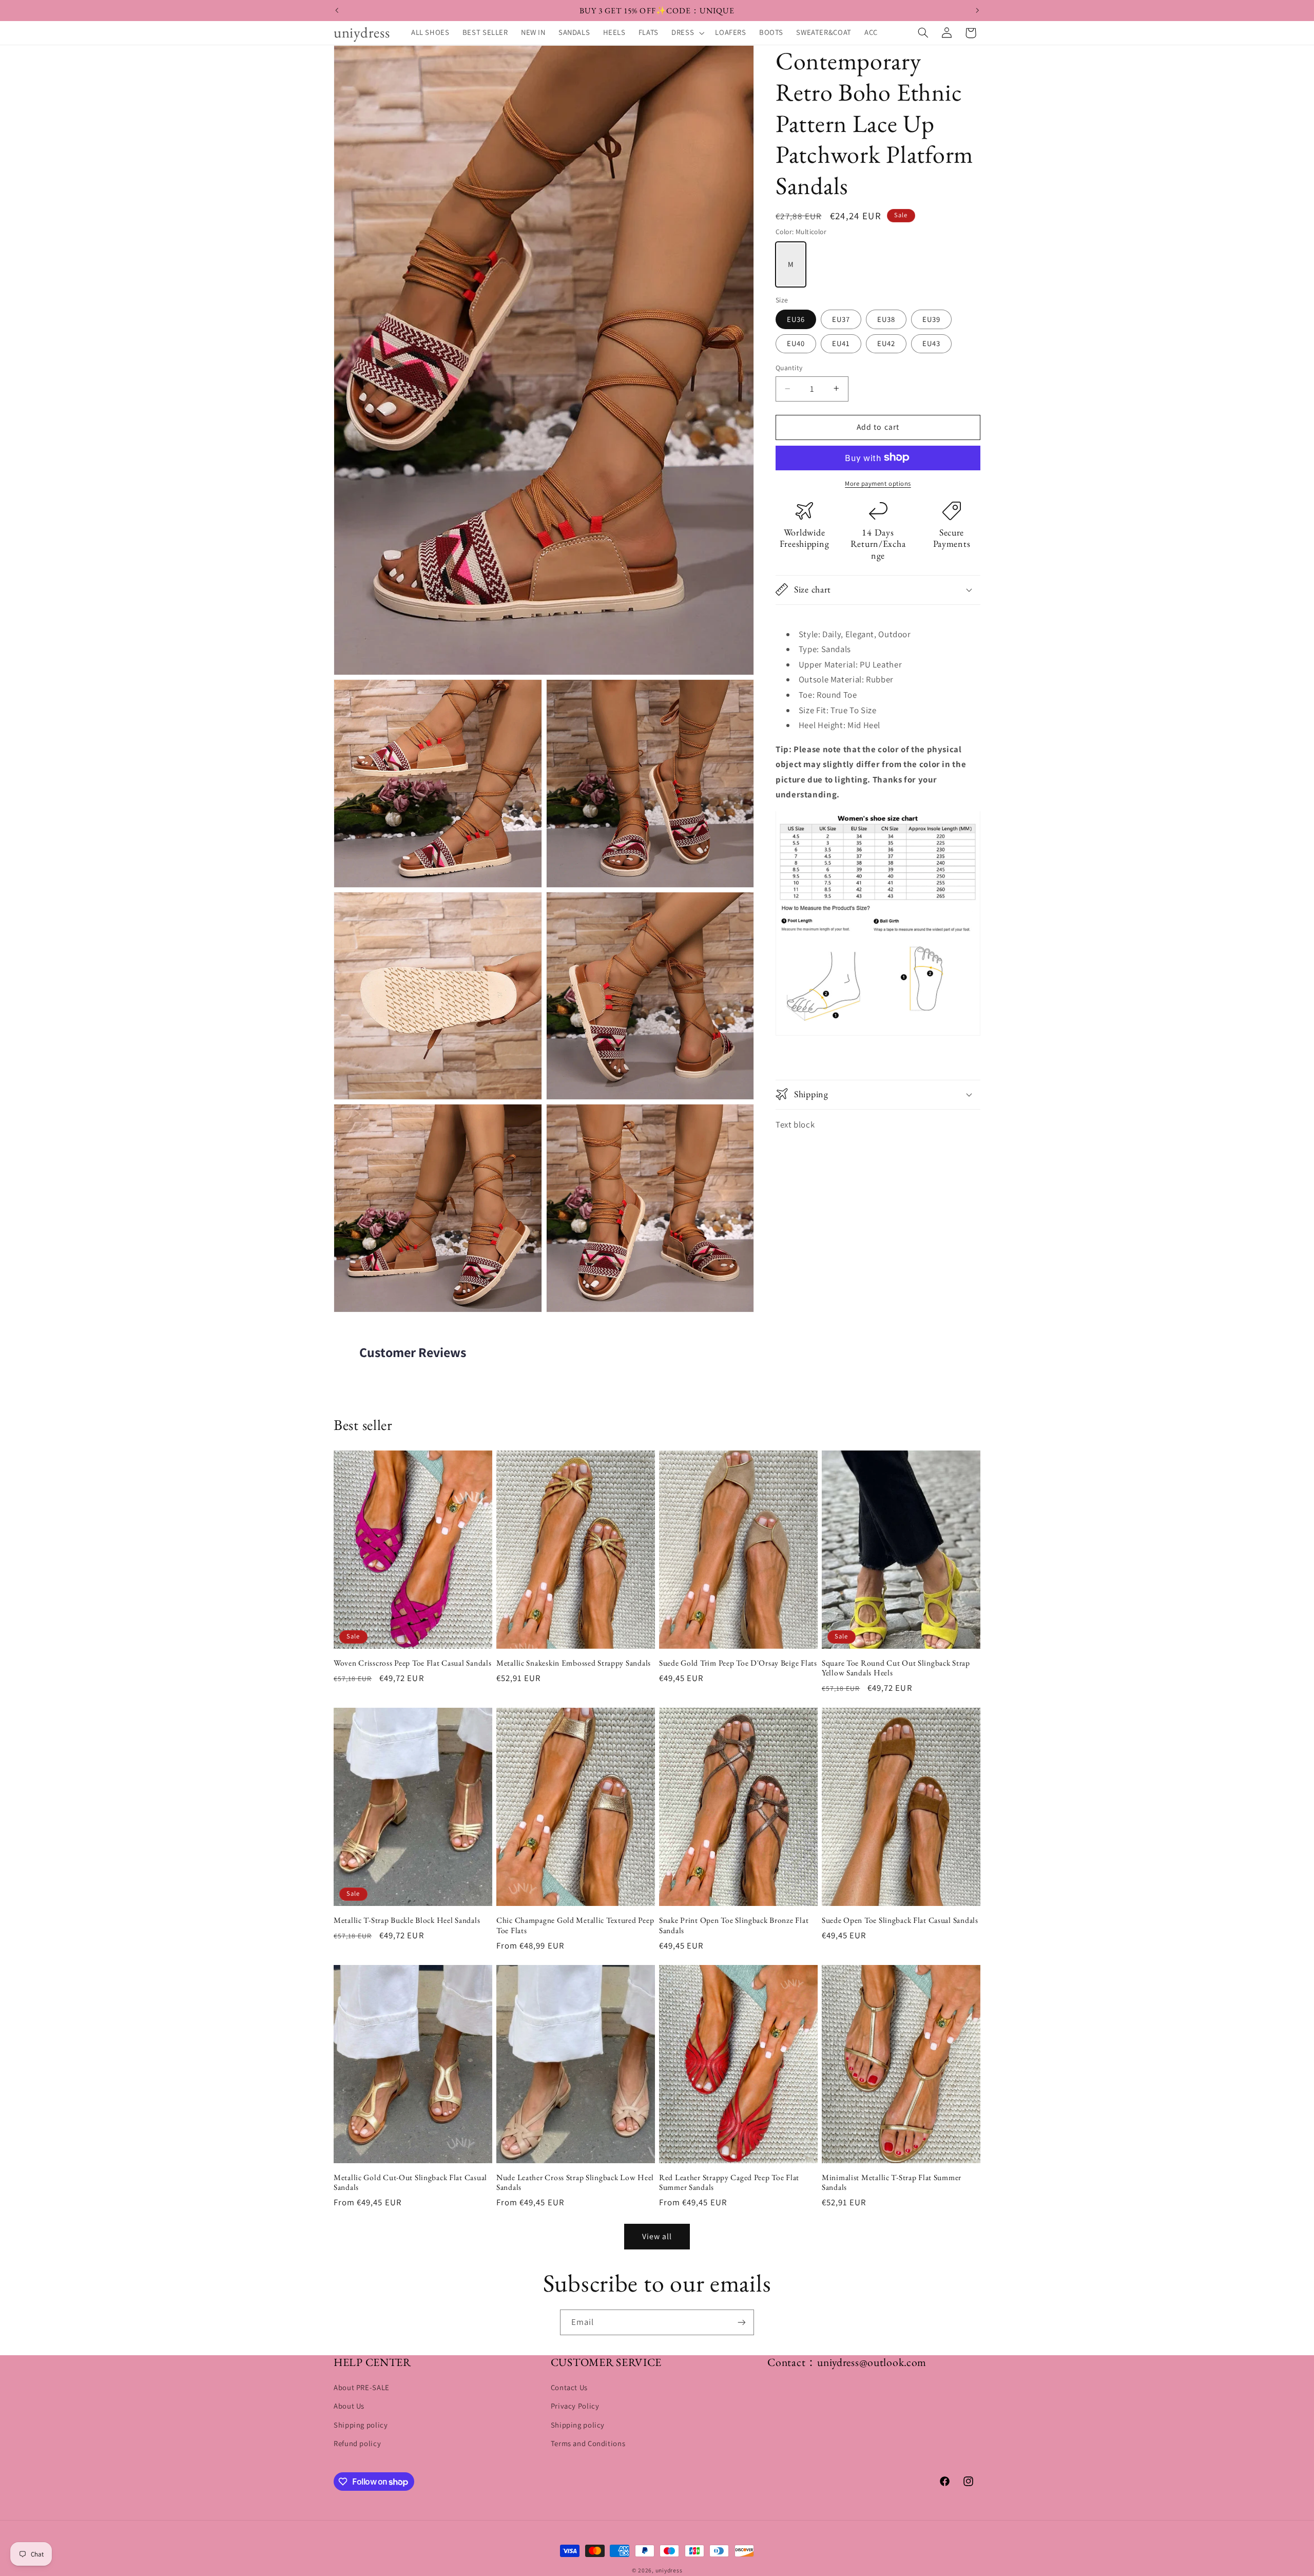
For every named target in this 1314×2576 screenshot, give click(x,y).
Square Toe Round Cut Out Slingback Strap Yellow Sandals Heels (896, 1668)
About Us (349, 2406)
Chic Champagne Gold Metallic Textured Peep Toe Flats (575, 1925)
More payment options (878, 483)
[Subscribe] (742, 2322)
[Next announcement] (977, 10)
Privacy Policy (575, 2406)
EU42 (886, 343)
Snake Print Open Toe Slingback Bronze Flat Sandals (734, 1925)
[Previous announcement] (337, 10)
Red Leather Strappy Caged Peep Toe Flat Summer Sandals (729, 2182)
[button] (687, 33)
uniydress (669, 2570)
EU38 (886, 319)
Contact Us (569, 2388)
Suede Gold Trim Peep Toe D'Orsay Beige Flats (738, 1663)
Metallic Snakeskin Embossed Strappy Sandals (574, 1663)
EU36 (796, 319)
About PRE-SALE (362, 2388)
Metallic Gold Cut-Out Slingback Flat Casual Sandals (410, 2182)
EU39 (931, 319)
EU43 (931, 343)
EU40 (796, 343)
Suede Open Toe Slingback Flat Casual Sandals (900, 1920)
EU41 (841, 343)
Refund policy (357, 2444)
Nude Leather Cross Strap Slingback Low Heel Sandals (575, 2182)
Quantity (789, 368)
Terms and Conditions (588, 2444)
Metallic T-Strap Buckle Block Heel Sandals (407, 1920)
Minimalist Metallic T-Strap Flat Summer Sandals (892, 2182)
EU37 (841, 319)
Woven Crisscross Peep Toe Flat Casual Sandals (412, 1663)
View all (657, 2236)
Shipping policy (361, 2425)
